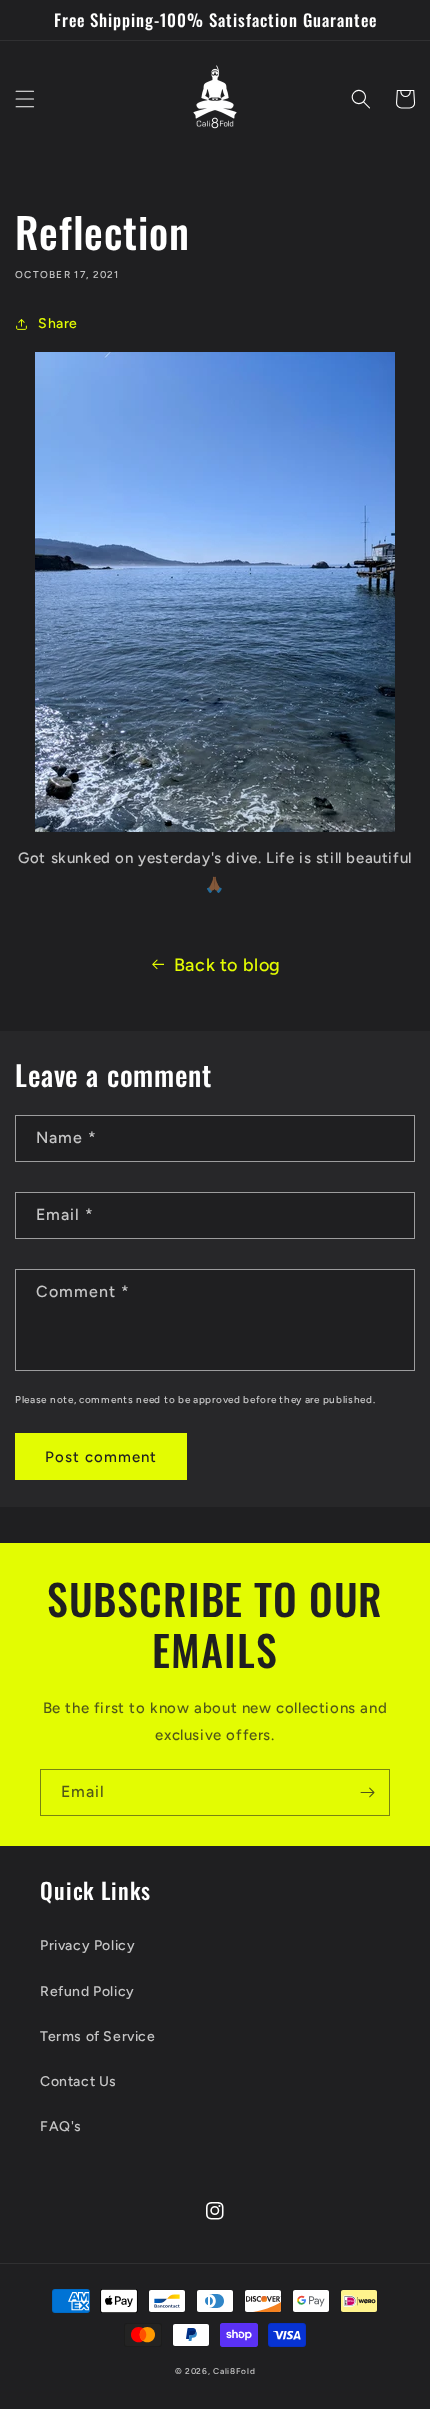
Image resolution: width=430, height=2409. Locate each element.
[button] (25, 99)
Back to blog (227, 965)
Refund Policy (87, 1991)
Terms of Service (98, 2036)
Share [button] (58, 323)
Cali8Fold (234, 2371)
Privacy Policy (87, 1945)
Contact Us (78, 2081)
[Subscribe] (367, 1792)
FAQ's (61, 2126)
